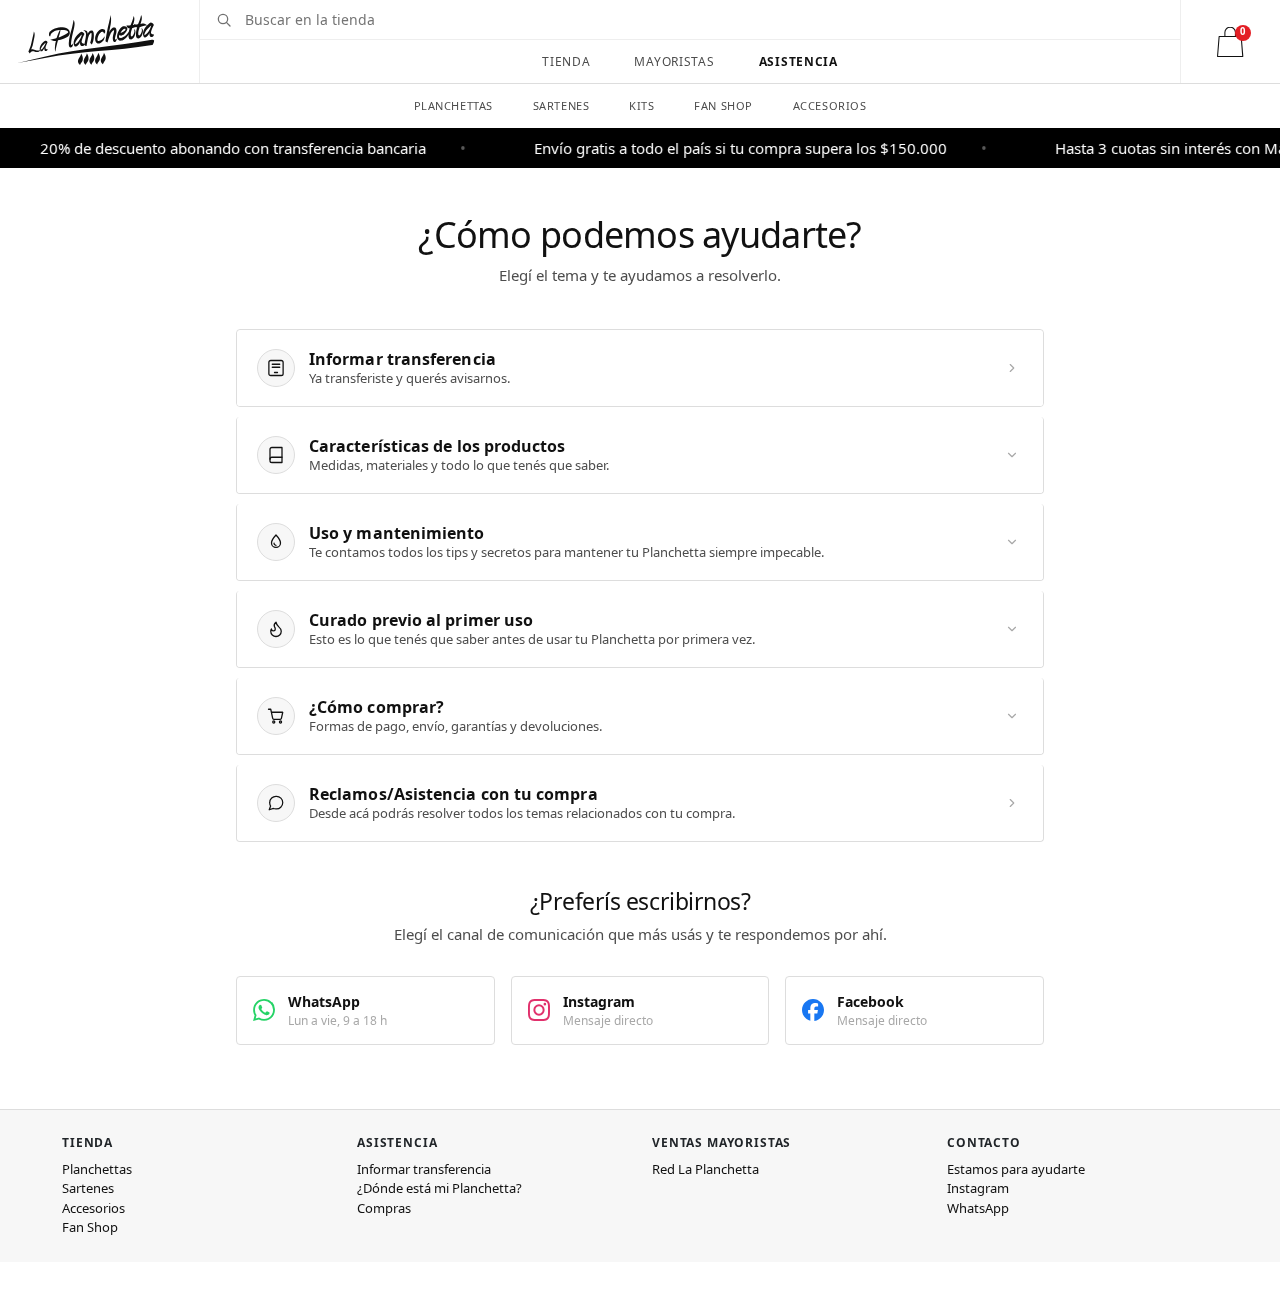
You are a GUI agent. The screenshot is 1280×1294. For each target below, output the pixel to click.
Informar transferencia (424, 1169)
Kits (641, 105)
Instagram (978, 1188)
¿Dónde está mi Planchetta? (439, 1188)
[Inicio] (86, 40)
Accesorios (830, 105)
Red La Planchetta (705, 1169)
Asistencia (798, 61)
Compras (384, 1208)
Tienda (566, 61)
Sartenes (561, 105)
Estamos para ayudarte (1016, 1169)
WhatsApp (978, 1208)
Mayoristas (674, 61)
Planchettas (453, 105)
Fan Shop (723, 105)
